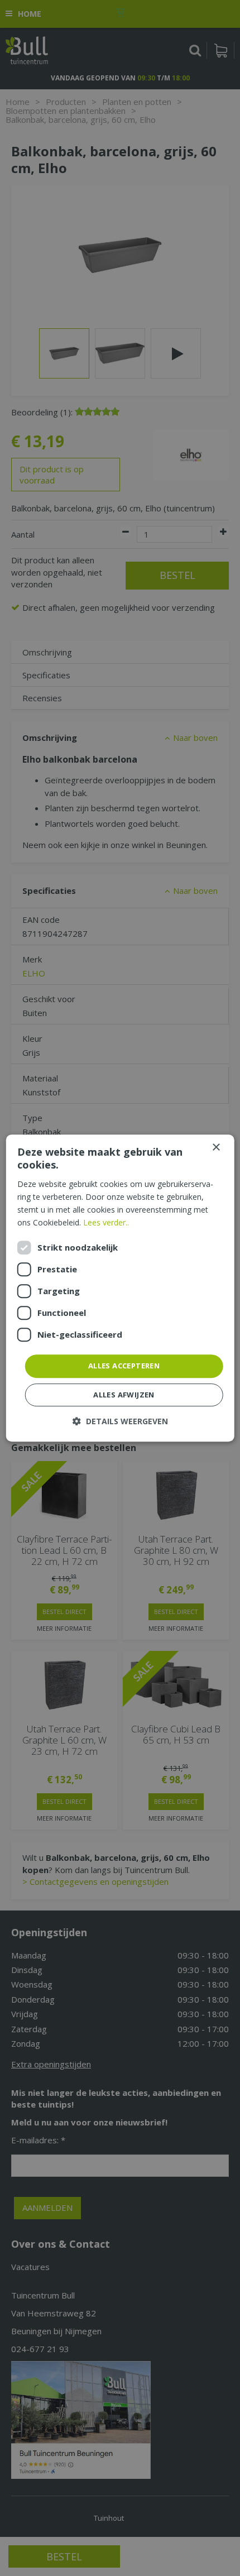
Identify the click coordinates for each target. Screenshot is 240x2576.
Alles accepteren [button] (124, 1366)
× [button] (216, 1148)
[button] (120, 1421)
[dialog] (120, 1288)
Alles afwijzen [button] (124, 1395)
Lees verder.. (106, 1222)
